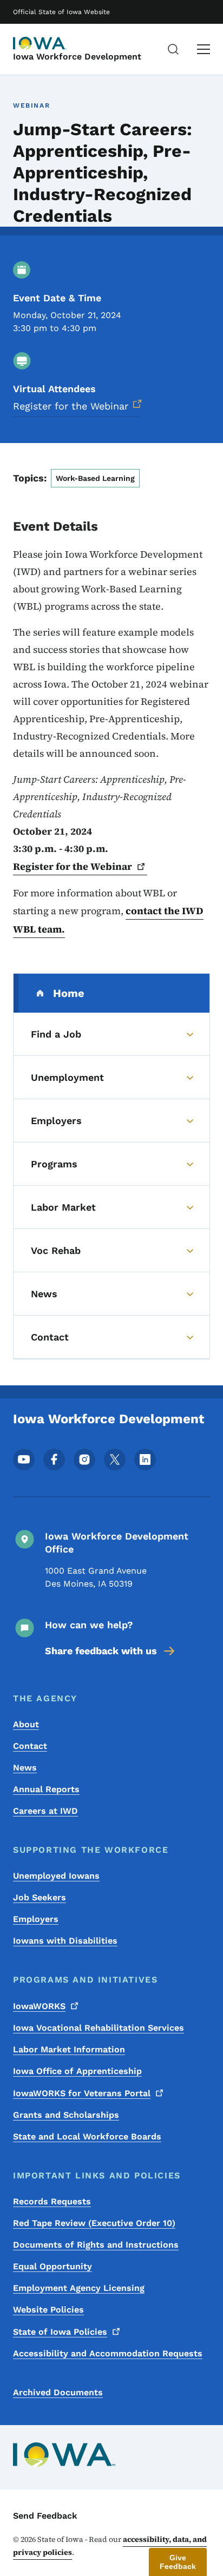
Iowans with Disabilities (65, 1941)
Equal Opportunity (53, 2266)
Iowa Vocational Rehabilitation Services (99, 2028)
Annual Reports (46, 1789)
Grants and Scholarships (66, 2115)
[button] (178, 2562)
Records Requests (52, 2201)
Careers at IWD (45, 1811)
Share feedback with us (101, 1651)
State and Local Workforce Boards (87, 2136)
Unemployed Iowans (56, 1876)
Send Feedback (45, 2516)
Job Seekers (40, 1897)
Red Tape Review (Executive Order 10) (94, 2223)
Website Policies (48, 2310)
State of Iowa (60, 2332)
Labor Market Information (69, 2049)
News (25, 1768)
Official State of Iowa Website (61, 12)
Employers (36, 1919)
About (26, 1724)
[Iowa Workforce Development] (40, 43)
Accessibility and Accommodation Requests (108, 2353)
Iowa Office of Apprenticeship (77, 2071)
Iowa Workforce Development (77, 57)
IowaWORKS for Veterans (82, 2093)
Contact (30, 1746)
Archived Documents (58, 2392)
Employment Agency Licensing (79, 2288)
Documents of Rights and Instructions (96, 2245)
